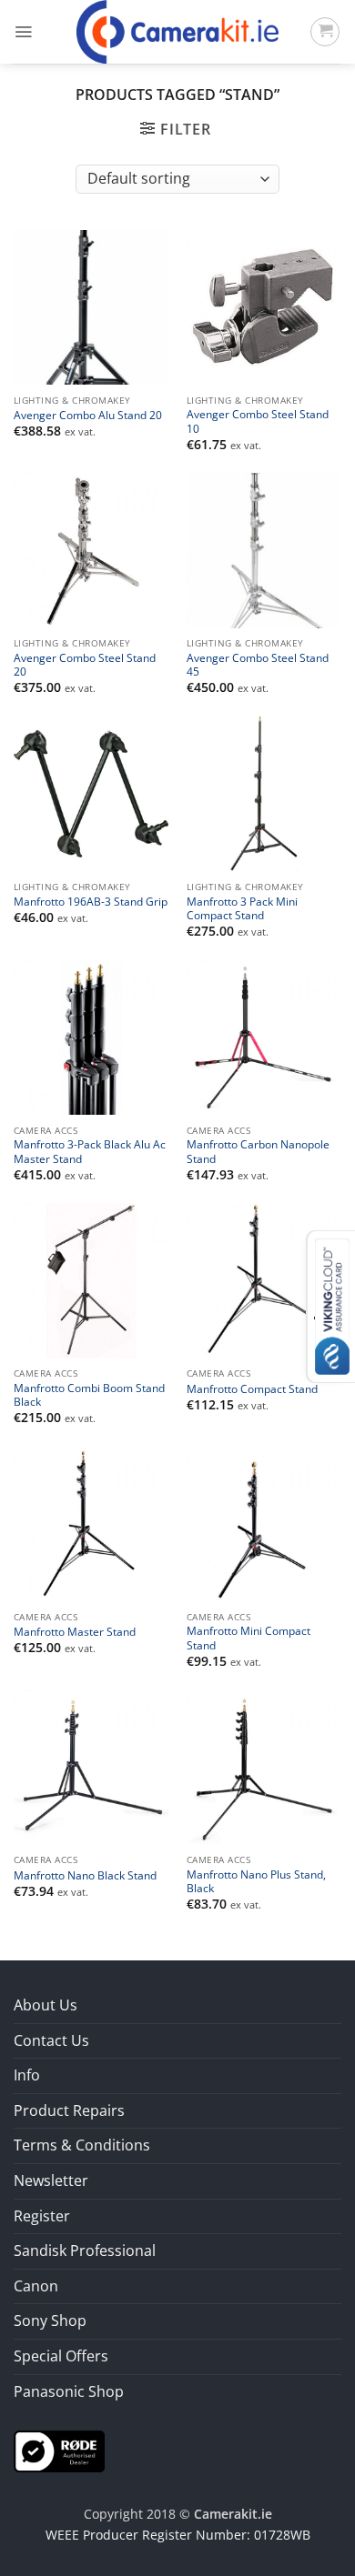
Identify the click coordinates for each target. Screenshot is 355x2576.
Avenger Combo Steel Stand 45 (258, 665)
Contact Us (51, 2040)
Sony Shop (50, 2320)
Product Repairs (69, 2110)
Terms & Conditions (82, 2145)
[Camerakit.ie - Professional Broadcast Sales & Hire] (178, 32)
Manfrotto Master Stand (75, 1632)
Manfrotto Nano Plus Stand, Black (256, 1881)
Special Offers (61, 2356)
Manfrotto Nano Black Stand (85, 1875)
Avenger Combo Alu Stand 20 (88, 415)
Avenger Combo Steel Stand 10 (258, 421)
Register (42, 2216)
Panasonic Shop (69, 2391)
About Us (46, 2005)
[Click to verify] (59, 2450)
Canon (36, 2286)
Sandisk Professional (85, 2250)
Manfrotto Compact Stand (252, 1389)
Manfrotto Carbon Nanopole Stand (258, 1151)
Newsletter (51, 2180)
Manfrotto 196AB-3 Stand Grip (91, 902)
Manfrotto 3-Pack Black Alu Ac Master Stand (90, 1151)
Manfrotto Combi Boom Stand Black (89, 1395)
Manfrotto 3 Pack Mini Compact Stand (242, 908)
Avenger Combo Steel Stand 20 (85, 665)
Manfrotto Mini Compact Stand (248, 1638)
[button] (23, 32)
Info (27, 2075)
